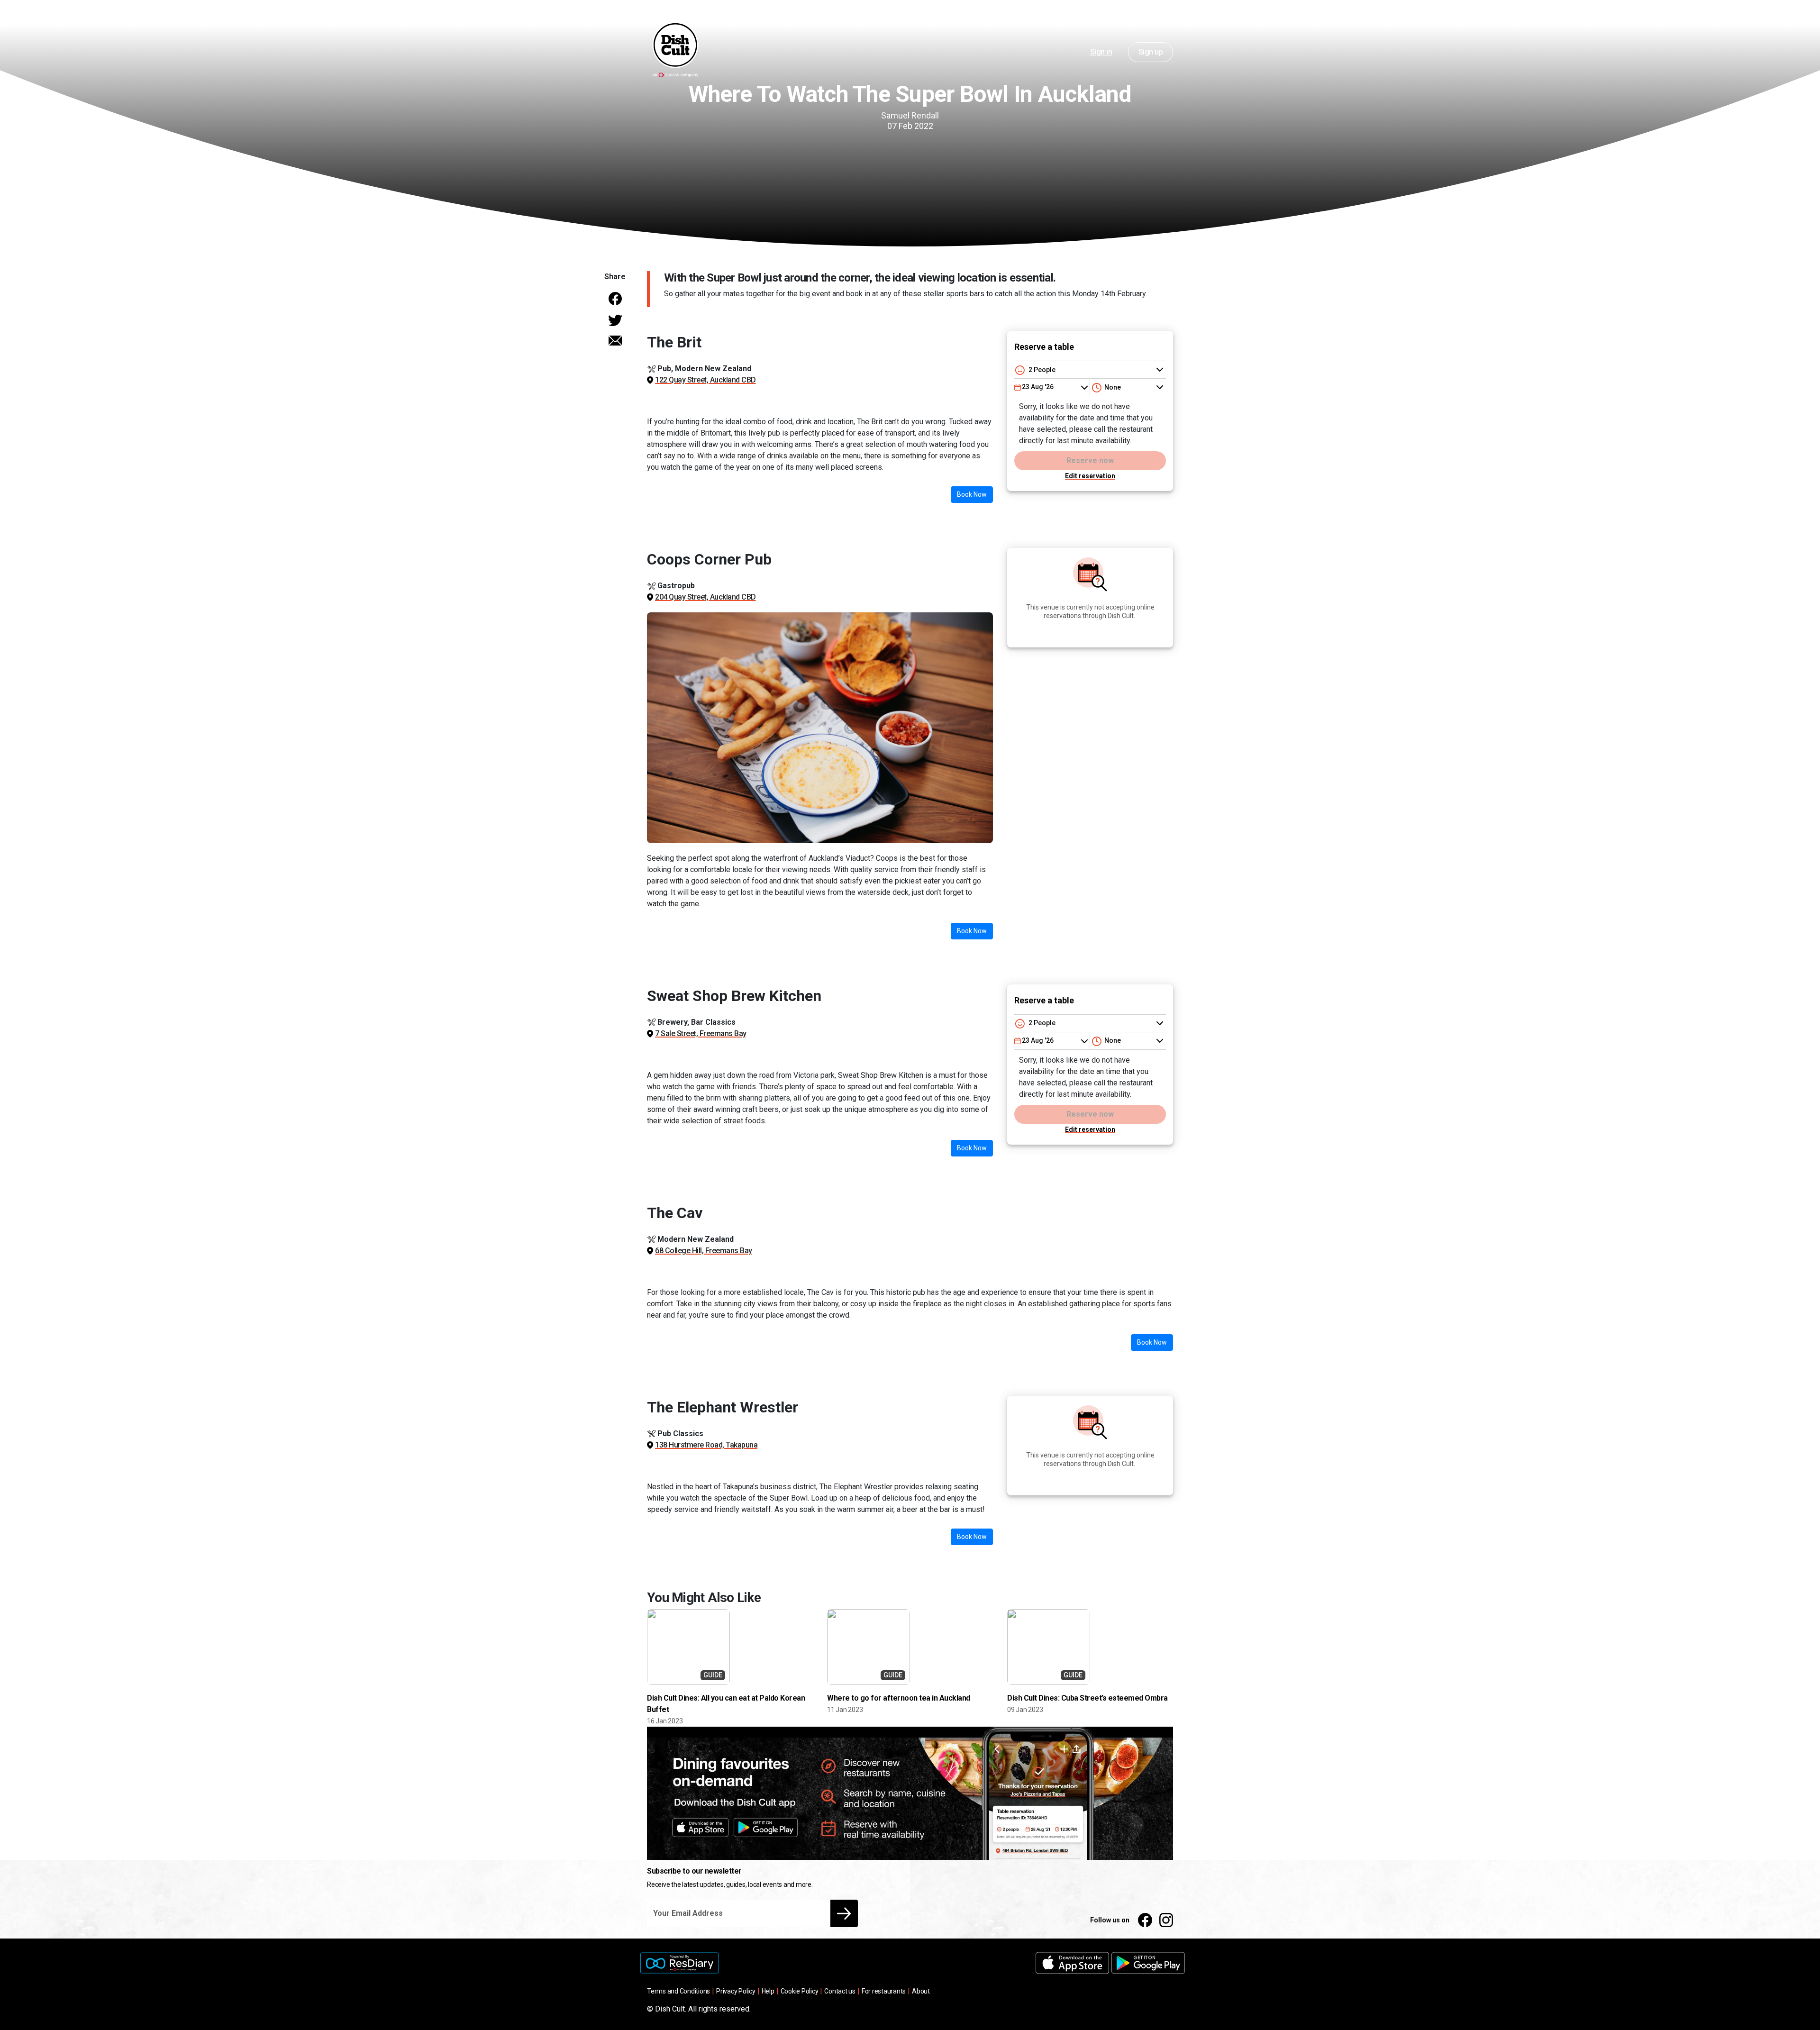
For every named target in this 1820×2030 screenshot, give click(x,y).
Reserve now (1090, 460)
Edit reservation (1090, 476)
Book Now (972, 494)
